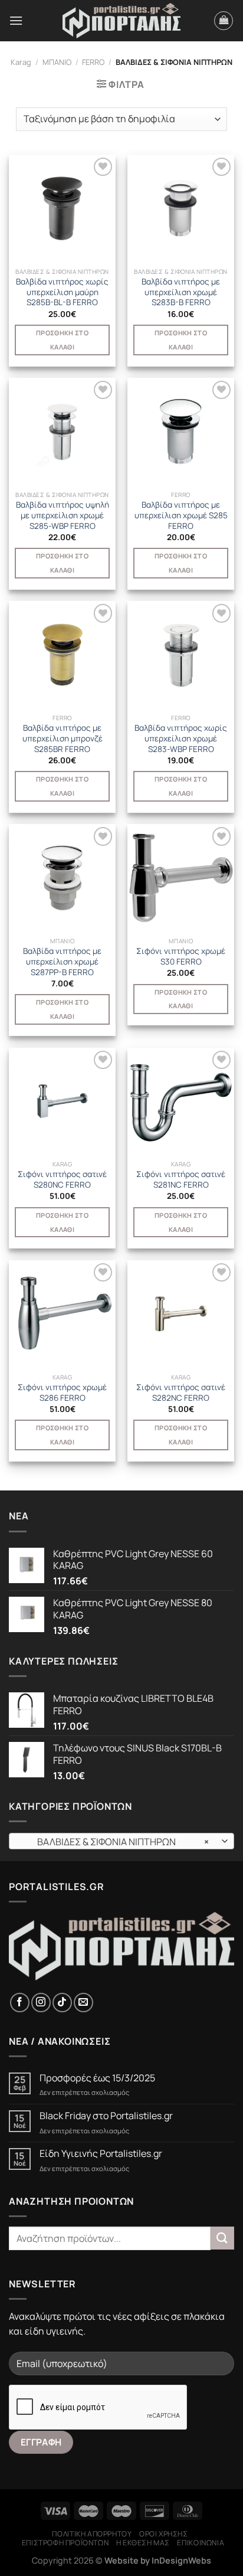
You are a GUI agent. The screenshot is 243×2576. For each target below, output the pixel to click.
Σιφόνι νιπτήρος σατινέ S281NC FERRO (181, 1180)
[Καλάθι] (224, 21)
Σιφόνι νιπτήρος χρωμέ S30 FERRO (181, 957)
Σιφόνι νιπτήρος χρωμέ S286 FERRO (62, 1393)
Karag (21, 62)
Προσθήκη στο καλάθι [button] (62, 340)
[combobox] (121, 1841)
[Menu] (16, 20)
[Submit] (222, 2238)
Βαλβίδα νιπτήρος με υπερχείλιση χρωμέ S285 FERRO (181, 515)
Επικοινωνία (201, 2543)
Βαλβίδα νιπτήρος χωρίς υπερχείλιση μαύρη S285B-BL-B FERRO (62, 292)
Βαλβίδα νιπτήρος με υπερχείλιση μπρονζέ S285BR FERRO (63, 738)
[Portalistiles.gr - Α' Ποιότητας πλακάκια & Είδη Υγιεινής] (121, 21)
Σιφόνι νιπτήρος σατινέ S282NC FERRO (181, 1393)
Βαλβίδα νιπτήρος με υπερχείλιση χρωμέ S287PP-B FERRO (62, 962)
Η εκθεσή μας (143, 2543)
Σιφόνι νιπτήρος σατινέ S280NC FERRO (62, 1180)
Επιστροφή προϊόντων (65, 2543)
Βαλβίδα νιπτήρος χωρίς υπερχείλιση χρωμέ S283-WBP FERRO (181, 738)
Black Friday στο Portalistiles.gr (106, 2116)
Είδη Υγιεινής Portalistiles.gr (101, 2154)
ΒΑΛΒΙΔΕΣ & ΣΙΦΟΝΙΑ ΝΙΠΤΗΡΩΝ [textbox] (115, 1842)
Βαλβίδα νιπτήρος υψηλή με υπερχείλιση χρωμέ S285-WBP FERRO (63, 515)
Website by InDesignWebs (158, 2560)
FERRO (93, 62)
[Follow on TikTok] (62, 2003)
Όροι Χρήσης (164, 2534)
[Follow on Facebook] (20, 2003)
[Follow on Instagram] (41, 2003)
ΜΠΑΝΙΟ (57, 62)
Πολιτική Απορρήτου (92, 2534)
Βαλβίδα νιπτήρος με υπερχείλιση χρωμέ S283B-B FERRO (181, 292)
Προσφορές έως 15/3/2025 (97, 2078)
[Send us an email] (83, 2003)
